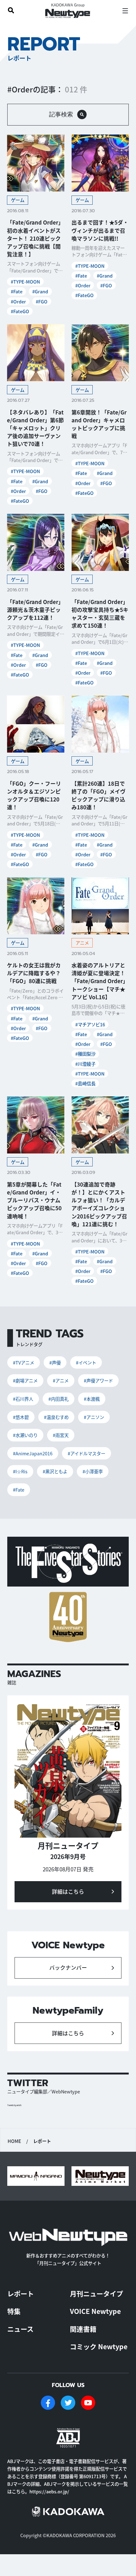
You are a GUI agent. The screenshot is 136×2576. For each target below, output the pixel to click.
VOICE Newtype (95, 2311)
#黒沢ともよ (55, 1471)
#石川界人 (23, 1399)
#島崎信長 (85, 1083)
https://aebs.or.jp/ (49, 2491)
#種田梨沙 (85, 1054)
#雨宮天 (61, 1435)
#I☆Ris (20, 1471)
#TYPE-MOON (25, 282)
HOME (14, 2141)
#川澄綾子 (85, 1064)
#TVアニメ (24, 1362)
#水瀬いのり (25, 1435)
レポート (21, 2293)
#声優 (55, 1362)
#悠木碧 (21, 1417)
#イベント (86, 1362)
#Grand (40, 291)
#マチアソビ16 (90, 1024)
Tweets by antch (14, 2105)
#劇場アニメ (25, 1380)
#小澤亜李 (93, 1471)
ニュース (20, 2329)
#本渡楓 (92, 1399)
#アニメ (61, 1380)
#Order (18, 301)
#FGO (42, 301)
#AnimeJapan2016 (33, 1453)
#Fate (17, 291)
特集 (14, 2311)
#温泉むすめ (56, 1417)
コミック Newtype (99, 2346)
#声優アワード (98, 1380)
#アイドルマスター (87, 1453)
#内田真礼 (59, 1399)
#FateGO (20, 311)
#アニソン (94, 1417)
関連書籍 (83, 2329)
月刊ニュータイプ (96, 2293)
